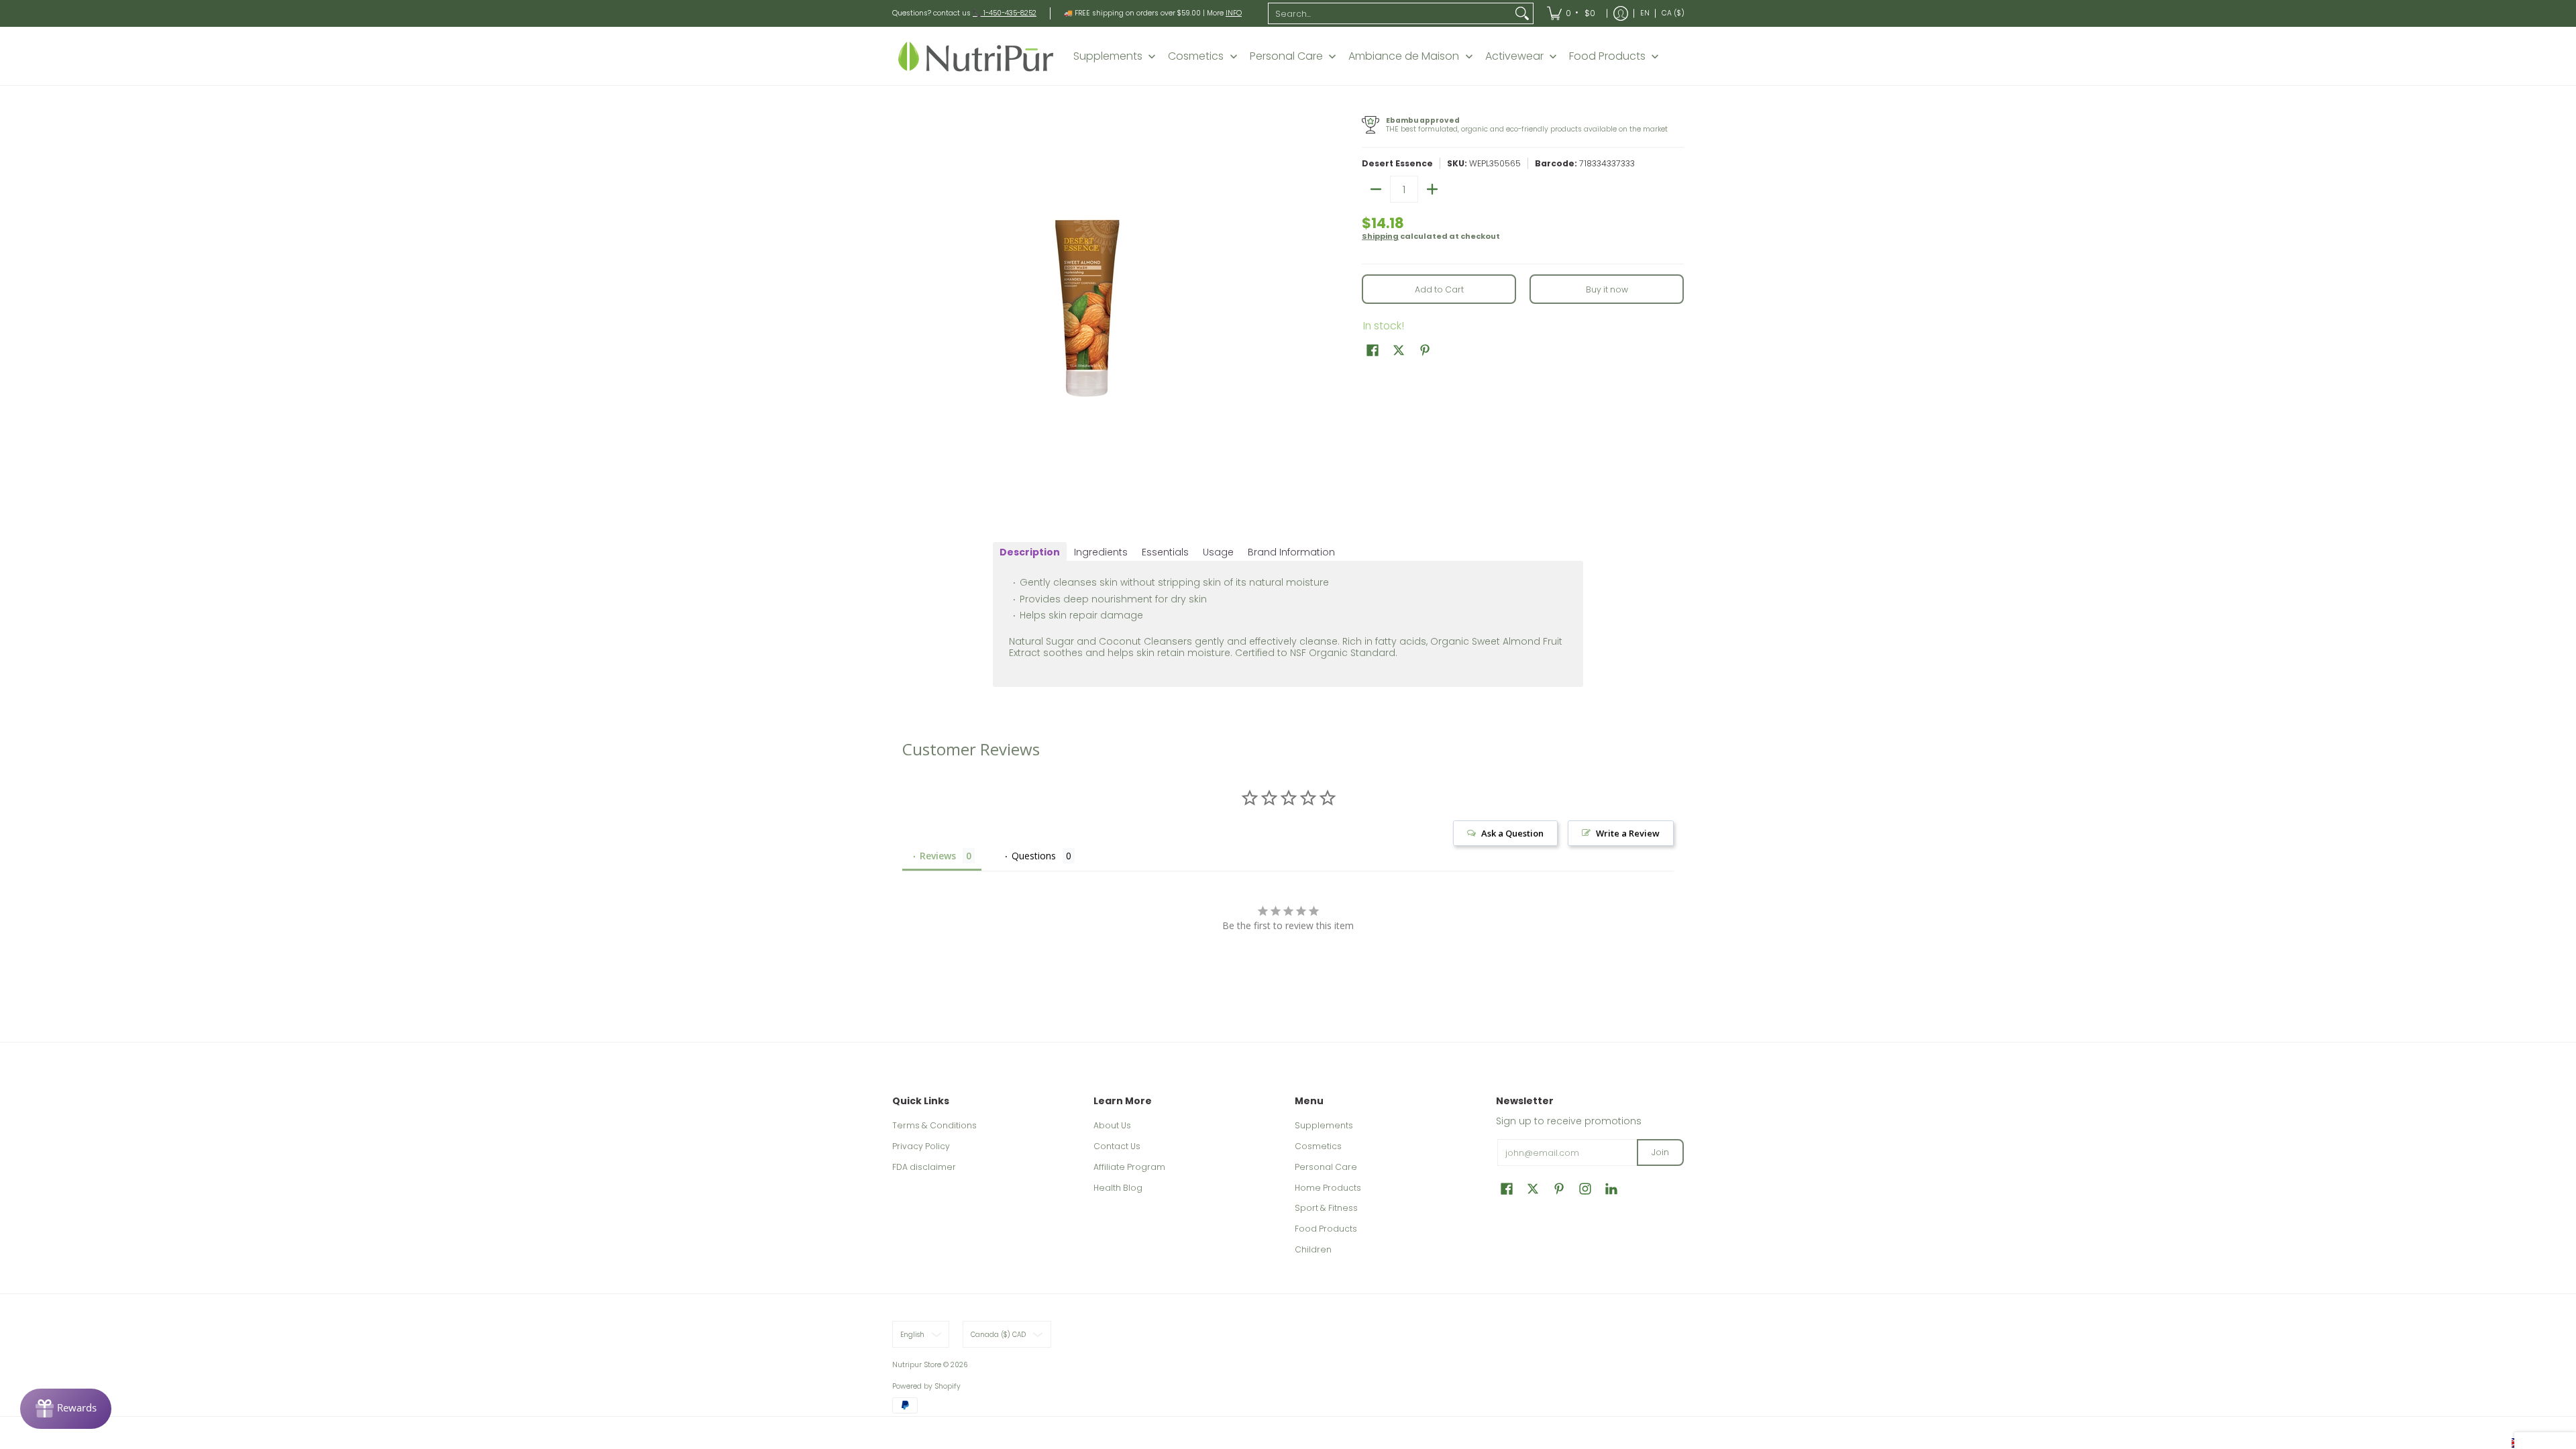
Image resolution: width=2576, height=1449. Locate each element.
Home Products (1328, 1188)
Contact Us (1117, 1146)
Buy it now (1607, 289)
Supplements (1324, 1125)
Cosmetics (1318, 1146)
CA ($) (1673, 13)
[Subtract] (1376, 189)
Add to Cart (1439, 289)
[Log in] (1621, 13)
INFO (1234, 13)
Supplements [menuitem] (1108, 56)
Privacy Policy (921, 1146)
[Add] (1432, 189)
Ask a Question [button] (1512, 833)
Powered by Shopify (926, 1386)
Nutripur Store (917, 1365)
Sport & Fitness (1326, 1208)
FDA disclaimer (924, 1167)
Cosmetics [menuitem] (1196, 56)
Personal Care (1326, 1167)
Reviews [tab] (938, 856)
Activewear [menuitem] (1514, 56)
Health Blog (1118, 1188)
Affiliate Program (1129, 1167)
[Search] (1522, 13)
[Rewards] (66, 1409)
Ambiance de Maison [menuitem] (1404, 56)
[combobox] (1390, 13)
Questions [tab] (1034, 856)
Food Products (1326, 1229)
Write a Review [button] (1628, 833)
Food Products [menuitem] (1607, 56)
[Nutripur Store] (976, 56)
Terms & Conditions (934, 1125)
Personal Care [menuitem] (1286, 56)
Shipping (1380, 236)
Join (1660, 1152)
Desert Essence (1397, 163)
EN (1645, 13)
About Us (1112, 1125)
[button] (1373, 350)
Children (1313, 1249)
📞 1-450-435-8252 (1005, 13)
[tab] (1030, 552)
